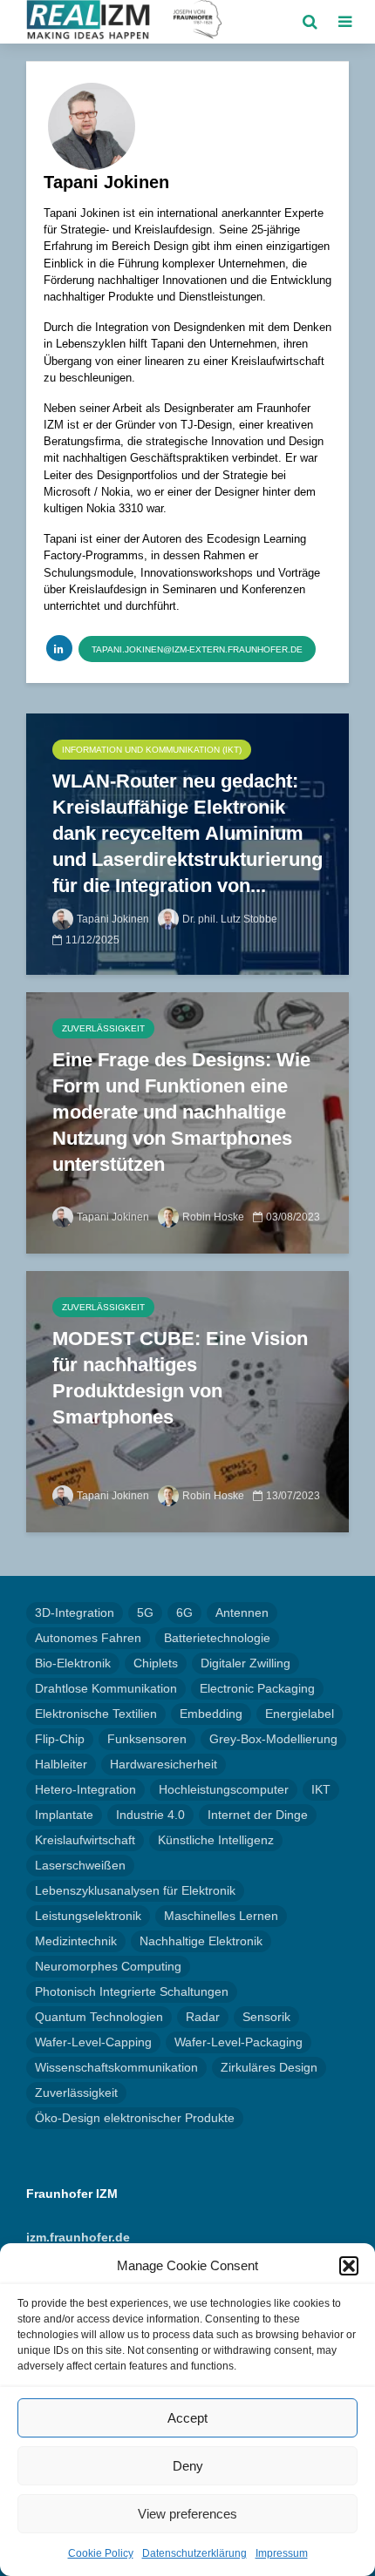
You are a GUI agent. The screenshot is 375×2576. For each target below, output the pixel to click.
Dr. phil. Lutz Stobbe (230, 919)
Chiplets (156, 1663)
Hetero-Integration (85, 1789)
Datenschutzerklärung (194, 2553)
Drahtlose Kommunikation (106, 1688)
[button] (349, 2266)
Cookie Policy (101, 2553)
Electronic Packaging (257, 1688)
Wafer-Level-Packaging (239, 2042)
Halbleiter (61, 1764)
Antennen (242, 1613)
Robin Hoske (213, 1217)
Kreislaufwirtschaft (85, 1840)
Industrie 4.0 (150, 1815)
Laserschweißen (80, 1865)
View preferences (187, 2514)
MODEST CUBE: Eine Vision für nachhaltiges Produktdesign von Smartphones (180, 1378)
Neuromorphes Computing (108, 1966)
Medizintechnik (76, 1941)
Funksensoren (147, 1739)
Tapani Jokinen (113, 919)
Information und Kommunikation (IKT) (152, 750)
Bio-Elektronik (73, 1663)
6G (184, 1613)
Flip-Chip (60, 1739)
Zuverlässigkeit (103, 1028)
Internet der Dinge (258, 1815)
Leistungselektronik (88, 1916)
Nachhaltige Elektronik (201, 1941)
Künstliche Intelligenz (216, 1840)
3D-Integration (75, 1613)
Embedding (211, 1714)
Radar (203, 2017)
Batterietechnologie (217, 1638)
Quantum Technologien (99, 2017)
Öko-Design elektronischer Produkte (135, 2118)
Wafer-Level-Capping (93, 2042)
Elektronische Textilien (96, 1714)
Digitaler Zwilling (245, 1663)
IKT (321, 1789)
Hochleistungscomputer (224, 1789)
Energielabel (300, 1714)
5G (145, 1613)
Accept (187, 2418)
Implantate (64, 1815)
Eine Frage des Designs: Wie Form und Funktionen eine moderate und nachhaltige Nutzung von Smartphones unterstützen (181, 1112)
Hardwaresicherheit (164, 1764)
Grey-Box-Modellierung (273, 1739)
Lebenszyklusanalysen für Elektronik (135, 1890)
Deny (188, 2466)
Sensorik (266, 2017)
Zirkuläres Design (269, 2067)
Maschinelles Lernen (221, 1916)
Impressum (282, 2553)
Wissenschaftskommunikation (116, 2067)
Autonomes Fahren (88, 1638)
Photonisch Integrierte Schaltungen (132, 1991)
